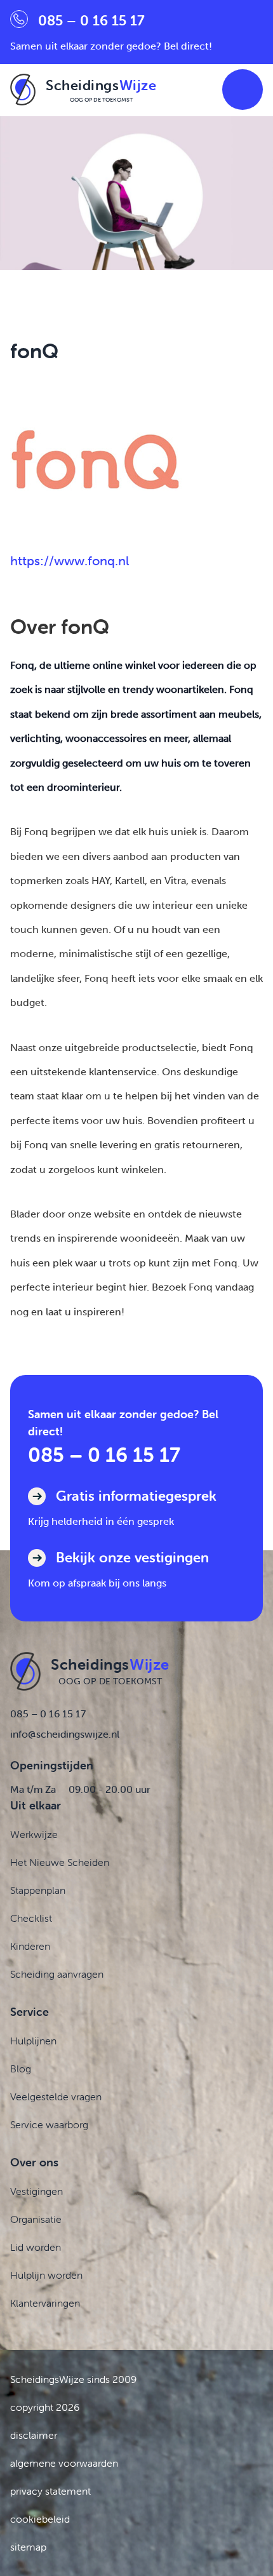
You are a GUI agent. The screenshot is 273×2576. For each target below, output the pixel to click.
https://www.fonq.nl (70, 561)
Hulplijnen (33, 2041)
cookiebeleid (40, 2519)
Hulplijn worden (46, 2275)
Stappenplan (38, 1890)
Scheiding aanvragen (57, 1974)
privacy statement (50, 2491)
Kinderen (30, 1946)
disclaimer (34, 2435)
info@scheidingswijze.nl (65, 1734)
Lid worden (36, 2247)
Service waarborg (49, 2124)
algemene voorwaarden (64, 2463)
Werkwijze (34, 1834)
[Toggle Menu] (243, 90)
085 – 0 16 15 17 (104, 1455)
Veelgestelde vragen (56, 2096)
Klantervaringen (45, 2303)
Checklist (31, 1918)
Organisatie (36, 2219)
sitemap (28, 2547)
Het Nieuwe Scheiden (60, 1862)
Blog (21, 2069)
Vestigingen (37, 2191)
